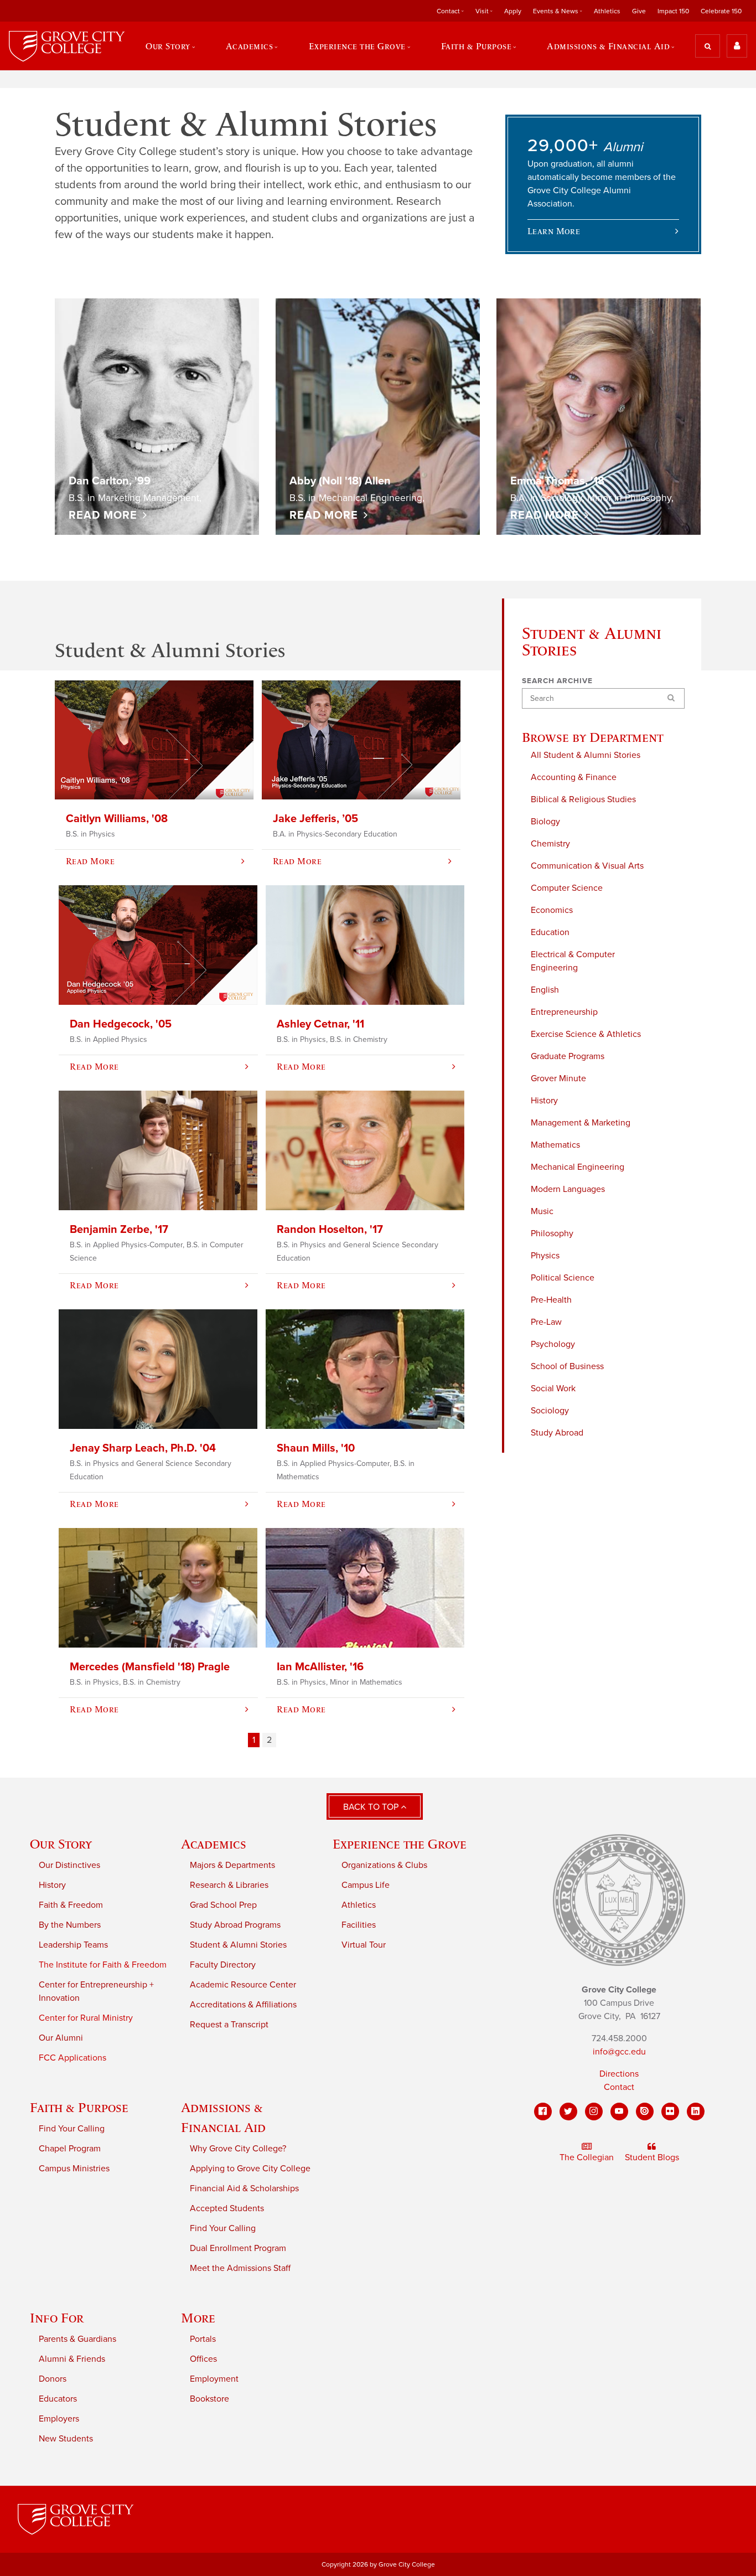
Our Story (61, 1844)
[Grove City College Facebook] (543, 2112)
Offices (203, 2359)
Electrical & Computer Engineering (573, 961)
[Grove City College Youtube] (619, 2112)
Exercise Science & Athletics (586, 1034)
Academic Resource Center (243, 1985)
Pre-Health (551, 1300)
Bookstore (209, 2399)
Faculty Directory (223, 1965)
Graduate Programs (568, 1056)
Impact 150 (673, 11)
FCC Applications (73, 2058)
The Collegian (587, 2157)
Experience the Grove (400, 1844)
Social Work (553, 1388)
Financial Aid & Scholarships (244, 2188)
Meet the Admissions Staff (240, 2268)
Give (639, 11)
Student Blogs (652, 2157)
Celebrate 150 (721, 11)
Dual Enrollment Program (238, 2248)
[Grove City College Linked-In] (696, 2112)
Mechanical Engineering (578, 1167)
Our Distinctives (69, 1865)
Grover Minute (558, 1078)
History (544, 1101)
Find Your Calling (72, 2129)
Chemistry (550, 844)
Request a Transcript (229, 2025)
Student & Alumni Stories (238, 1945)
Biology (545, 822)
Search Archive (557, 681)
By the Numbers (70, 1925)
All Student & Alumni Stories (586, 755)
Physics (545, 1256)
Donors (53, 2379)
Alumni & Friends (72, 2359)
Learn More (554, 231)
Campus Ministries (74, 2169)
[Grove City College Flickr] (670, 2112)
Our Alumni (61, 2038)
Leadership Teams (73, 1945)
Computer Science (567, 888)
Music (542, 1211)
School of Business (567, 1366)
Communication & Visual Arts (587, 866)
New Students (66, 2439)
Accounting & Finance (574, 777)
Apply (513, 11)
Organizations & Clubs (384, 1865)
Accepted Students (227, 2208)
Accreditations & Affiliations (243, 2005)
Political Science (563, 1278)
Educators (58, 2399)
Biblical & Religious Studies (583, 799)
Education (550, 932)
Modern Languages (568, 1189)
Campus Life (366, 1885)
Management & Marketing (581, 1123)
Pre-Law (546, 1322)
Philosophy (552, 1233)
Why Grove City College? (238, 2149)
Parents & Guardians (77, 2339)
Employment (214, 2379)
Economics (552, 910)
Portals (203, 2339)
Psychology (553, 1344)
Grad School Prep (223, 1905)
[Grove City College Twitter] (568, 2112)
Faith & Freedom (71, 1905)
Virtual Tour (364, 1945)
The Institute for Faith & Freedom (103, 1965)
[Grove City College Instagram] (594, 2112)
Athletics (607, 11)
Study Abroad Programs (235, 1925)
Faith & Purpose (79, 2107)
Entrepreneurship (564, 1012)
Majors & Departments (232, 1865)
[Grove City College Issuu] (645, 2112)
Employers (59, 2419)
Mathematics (555, 1145)
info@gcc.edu (619, 2052)
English (545, 990)
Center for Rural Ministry (86, 2018)
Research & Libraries (229, 1885)
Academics (214, 1844)
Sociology (550, 1411)
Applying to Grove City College (250, 2169)
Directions (619, 2074)
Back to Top (372, 1807)
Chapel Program (70, 2149)
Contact (619, 2087)
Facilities (359, 1925)
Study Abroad (557, 1433)
